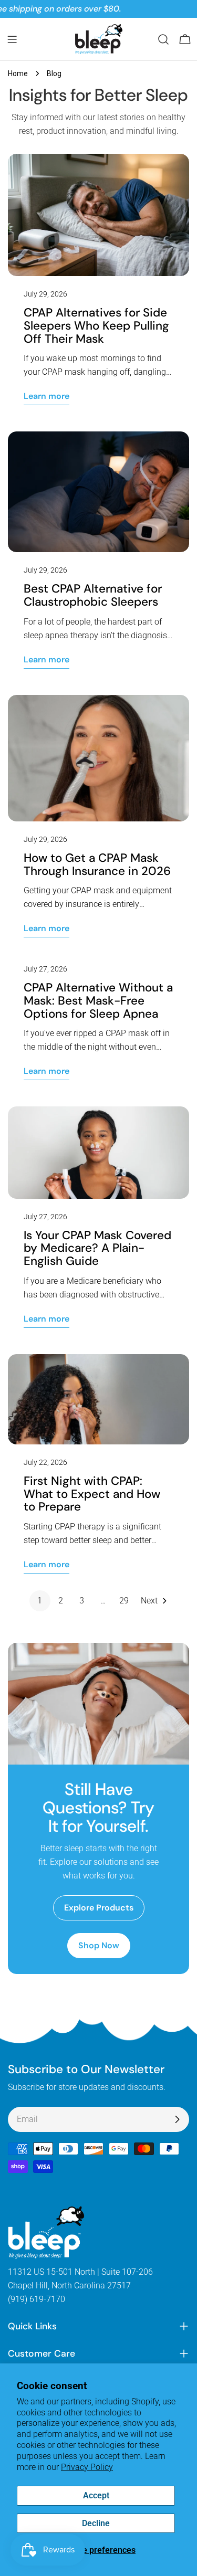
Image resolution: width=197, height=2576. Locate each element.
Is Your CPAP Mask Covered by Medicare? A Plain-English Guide (97, 1248)
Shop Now (99, 1945)
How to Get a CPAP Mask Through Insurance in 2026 (97, 864)
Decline (96, 2523)
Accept (96, 2495)
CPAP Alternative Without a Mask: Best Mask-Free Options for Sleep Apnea (98, 1000)
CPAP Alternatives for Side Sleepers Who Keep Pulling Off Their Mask (96, 325)
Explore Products (99, 1908)
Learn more (46, 396)
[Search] (163, 39)
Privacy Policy (87, 2467)
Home (18, 73)
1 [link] (40, 1601)
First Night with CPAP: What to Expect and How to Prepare (92, 1494)
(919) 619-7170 (37, 2299)
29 (124, 1601)
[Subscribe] (177, 2119)
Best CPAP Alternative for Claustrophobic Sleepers (93, 595)
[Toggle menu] (12, 39)
